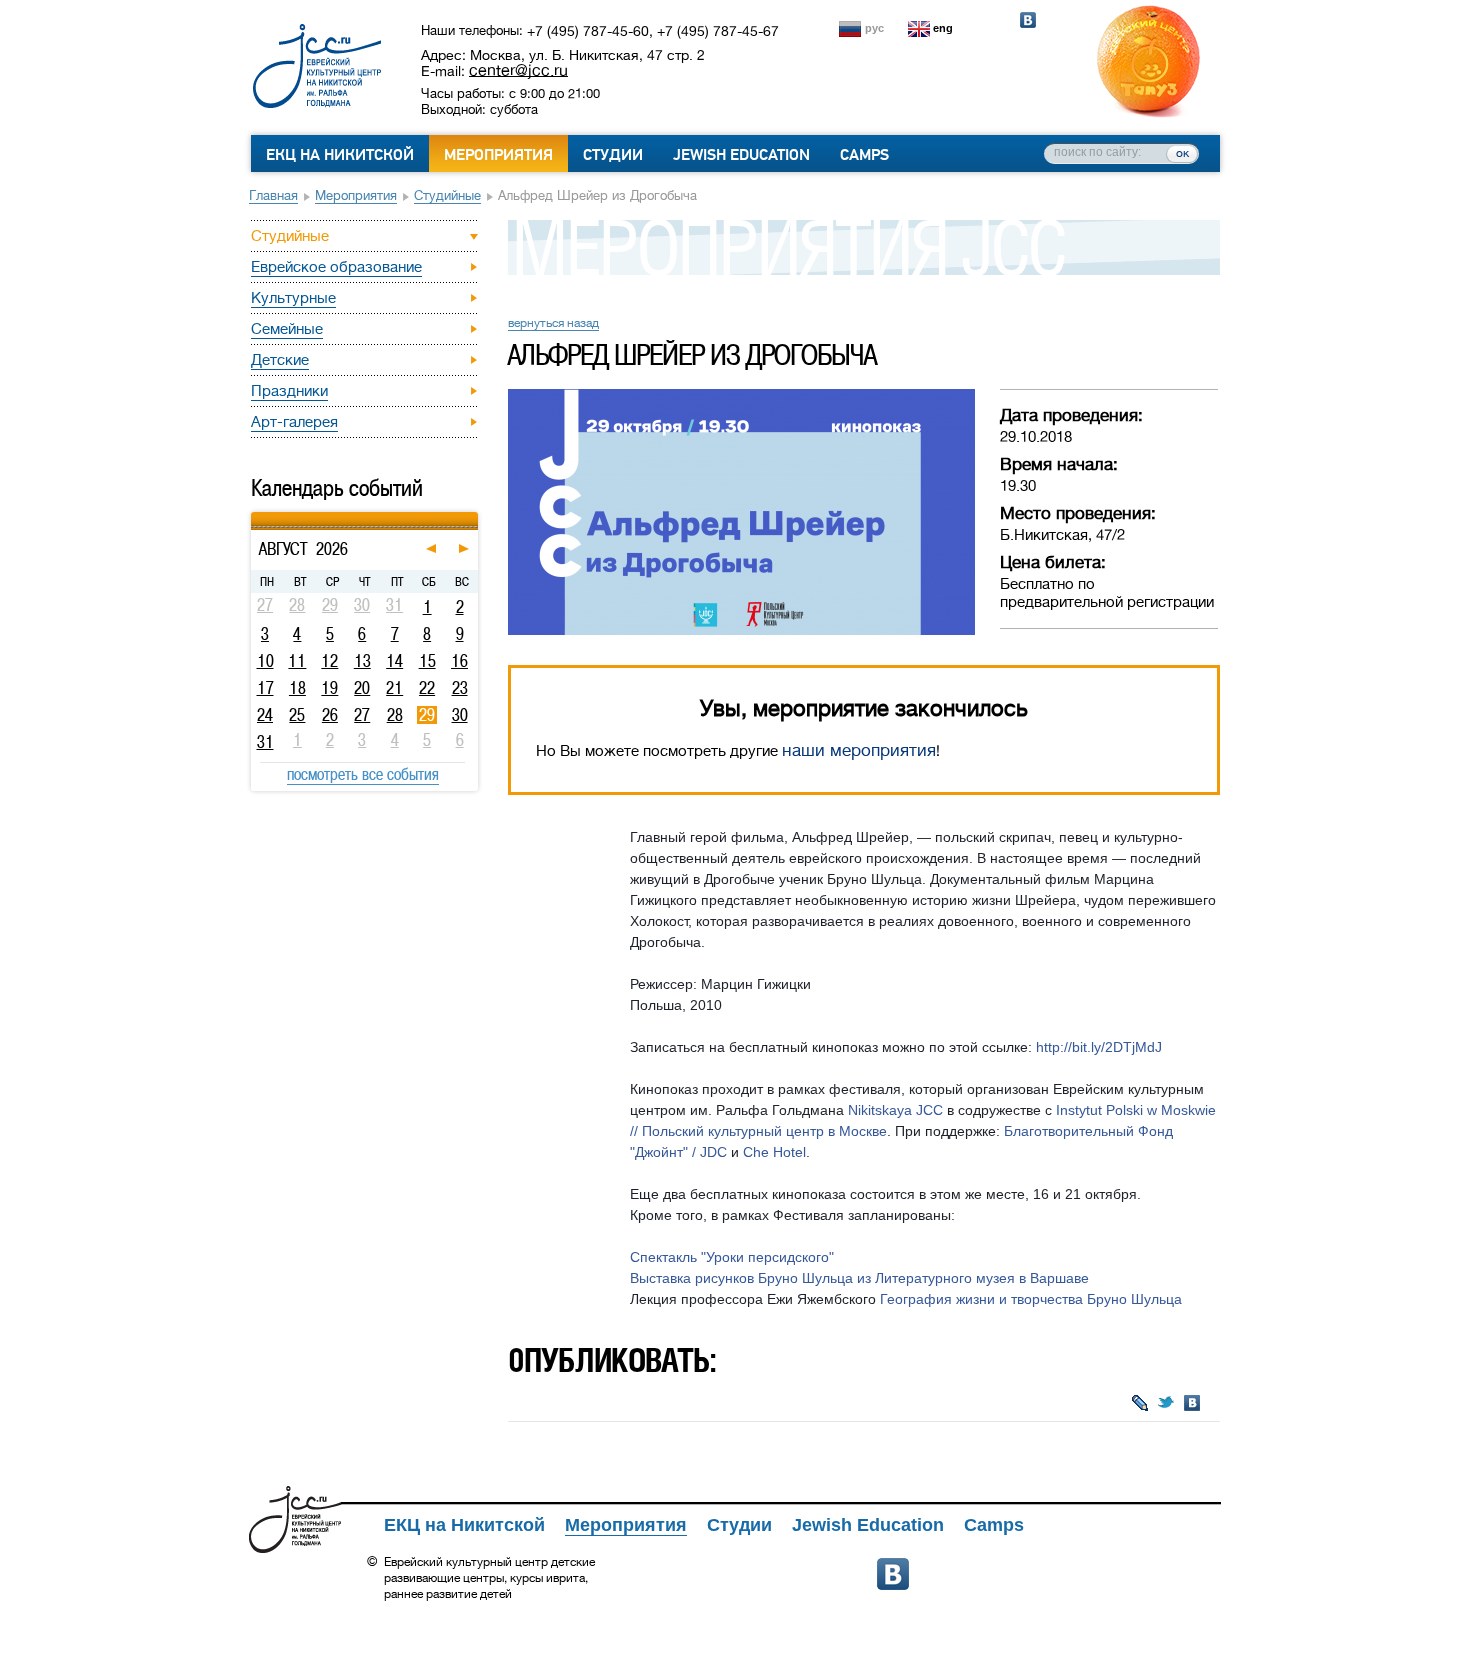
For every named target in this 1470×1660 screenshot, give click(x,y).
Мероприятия (498, 155)
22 (427, 688)
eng (943, 28)
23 (460, 688)
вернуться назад (553, 323)
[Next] (475, 515)
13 (362, 661)
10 (265, 661)
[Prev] (253, 515)
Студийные (447, 195)
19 (329, 688)
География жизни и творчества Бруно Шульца (1031, 1299)
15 (427, 661)
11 (297, 661)
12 (329, 661)
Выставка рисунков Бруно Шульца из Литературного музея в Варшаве (859, 1278)
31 (265, 742)
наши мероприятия (859, 750)
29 (427, 715)
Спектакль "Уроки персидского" (732, 1257)
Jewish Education (741, 155)
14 (394, 661)
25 (297, 715)
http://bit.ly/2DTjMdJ (1099, 1047)
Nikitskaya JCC (895, 1110)
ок (1182, 153)
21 (394, 688)
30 (460, 715)
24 (265, 715)
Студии (613, 155)
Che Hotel (774, 1152)
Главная (273, 195)
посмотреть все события (363, 774)
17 (265, 688)
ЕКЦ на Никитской (340, 155)
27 (362, 715)
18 (297, 688)
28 (395, 715)
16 (459, 661)
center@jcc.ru (518, 70)
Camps (864, 155)
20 (362, 688)
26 (330, 715)
